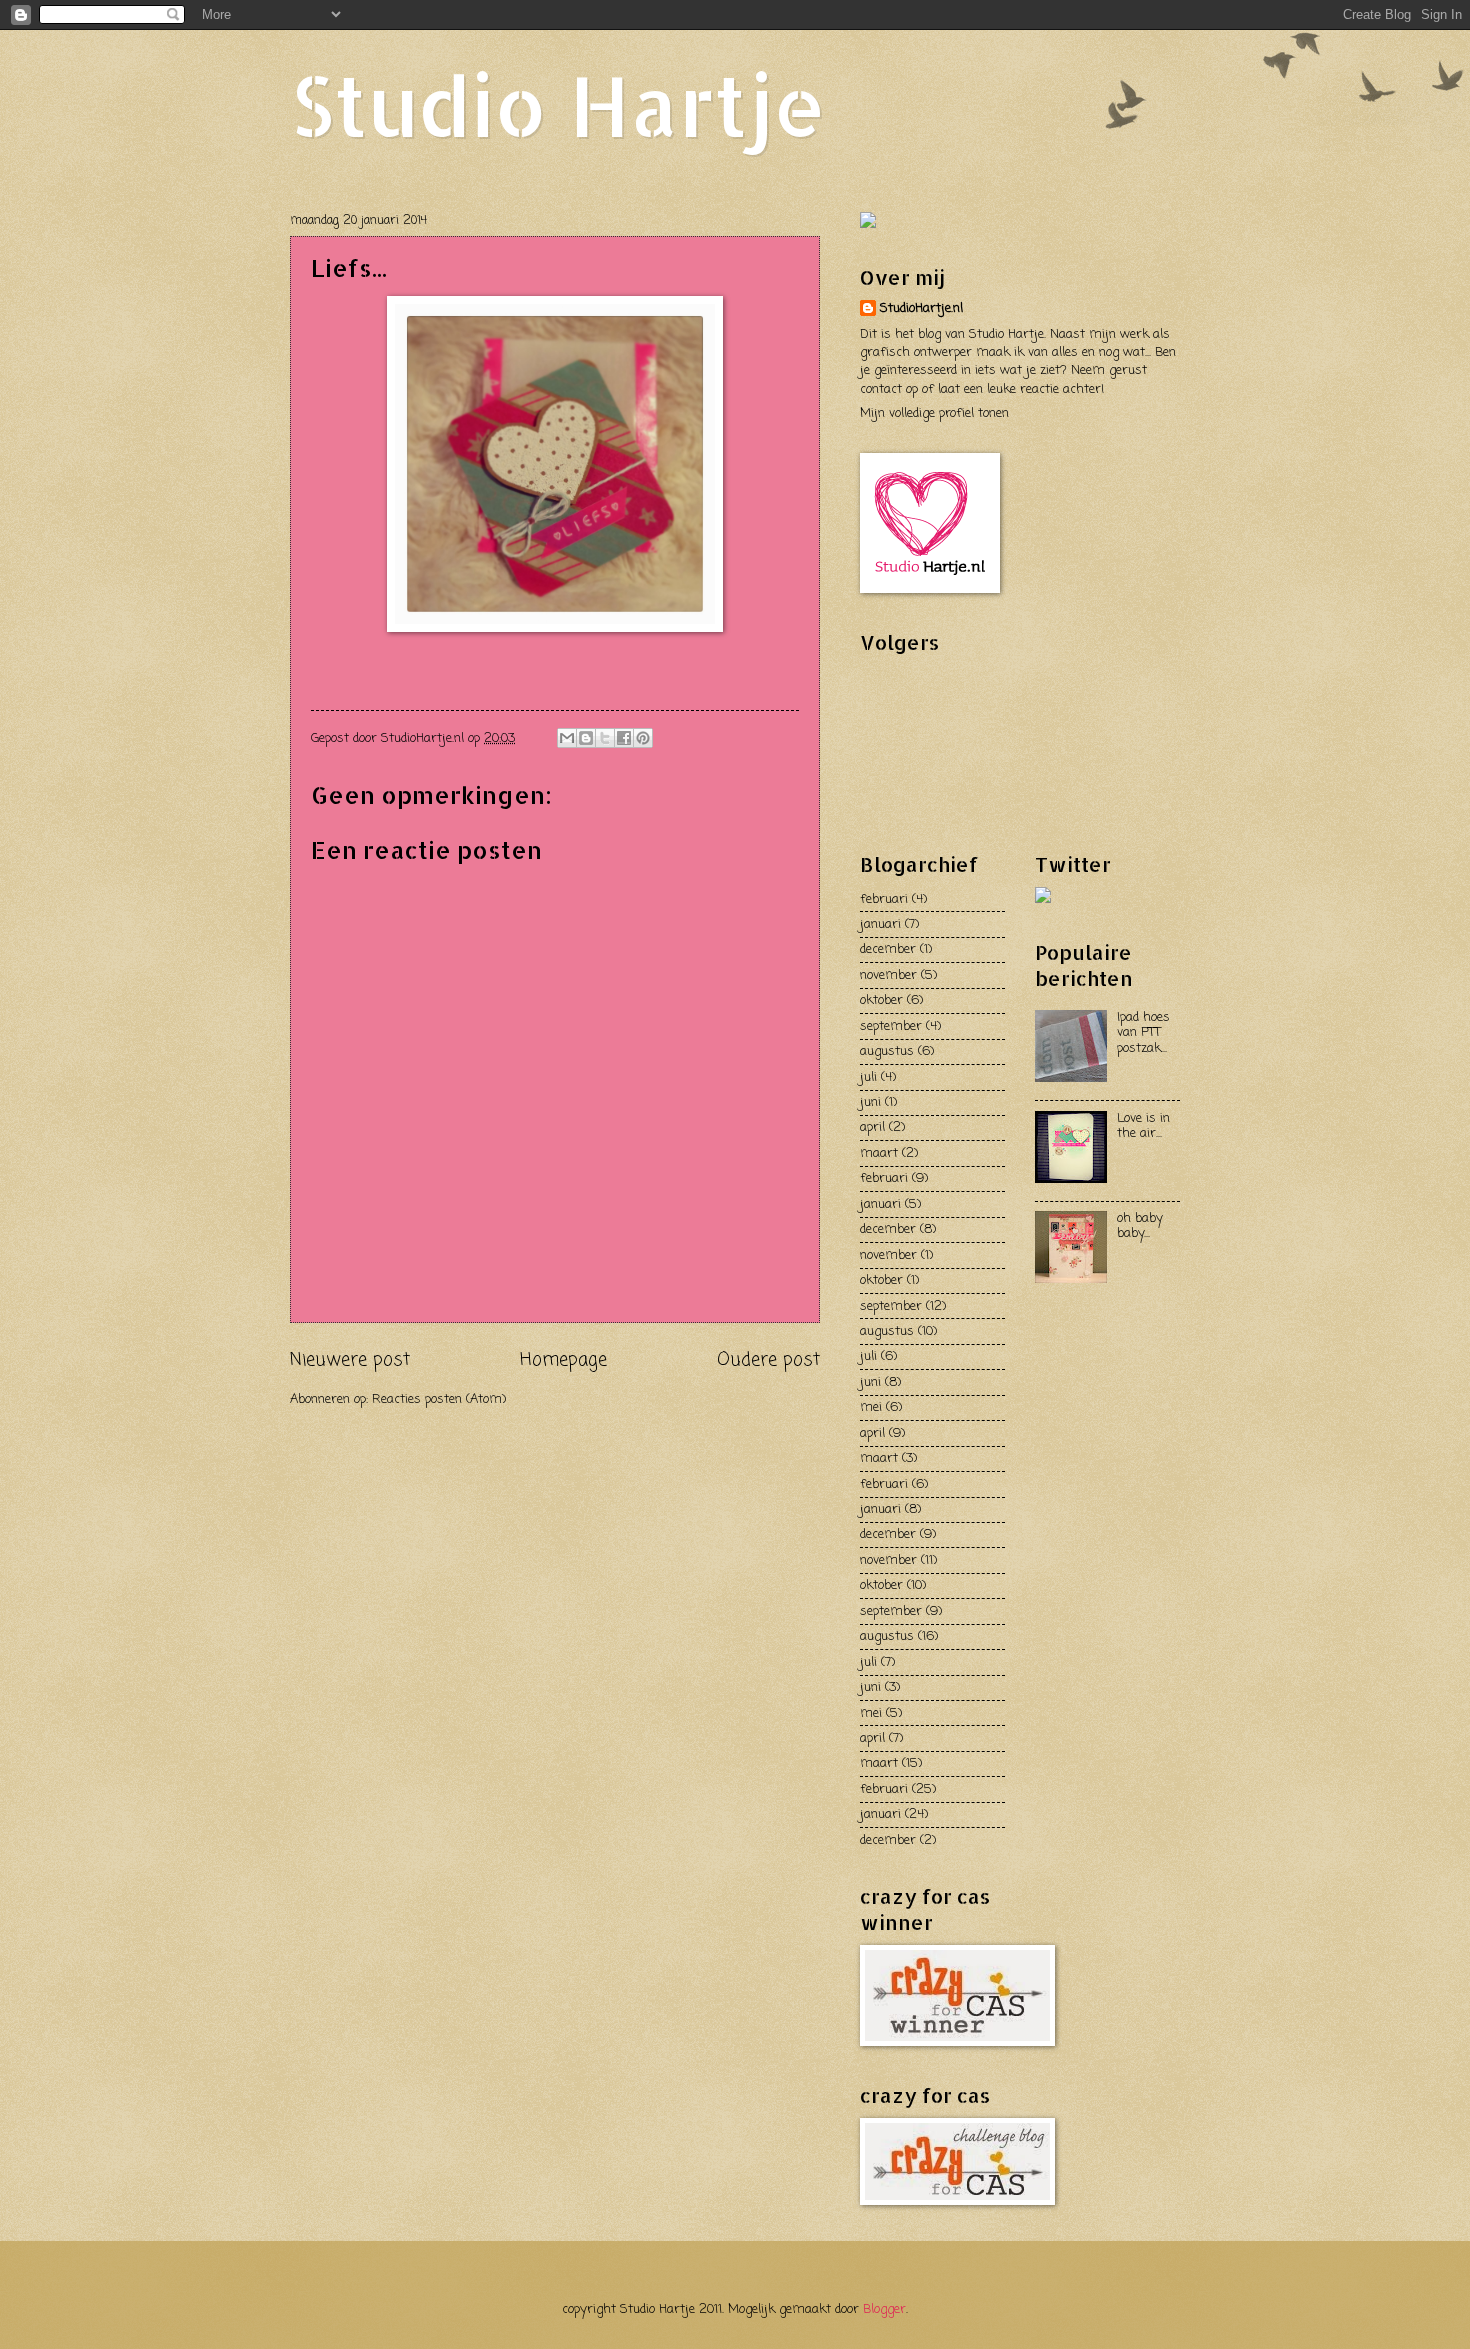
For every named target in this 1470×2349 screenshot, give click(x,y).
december (888, 949)
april (872, 1127)
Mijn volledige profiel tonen (934, 413)
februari (884, 899)
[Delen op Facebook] (624, 738)
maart (879, 1153)
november (888, 975)
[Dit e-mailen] (567, 738)
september (891, 1026)
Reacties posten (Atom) (439, 1399)
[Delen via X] (605, 738)
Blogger (884, 2309)
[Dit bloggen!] (586, 738)
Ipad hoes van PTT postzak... (1143, 1033)
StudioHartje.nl (921, 309)
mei (871, 1407)
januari (880, 924)
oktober (881, 1000)
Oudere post (768, 1360)
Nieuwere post (350, 1360)
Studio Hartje (558, 104)
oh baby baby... (1140, 1226)
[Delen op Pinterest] (643, 738)
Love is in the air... (1143, 1126)
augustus (887, 1051)
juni (870, 1102)
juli (868, 1077)
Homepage (563, 1360)
